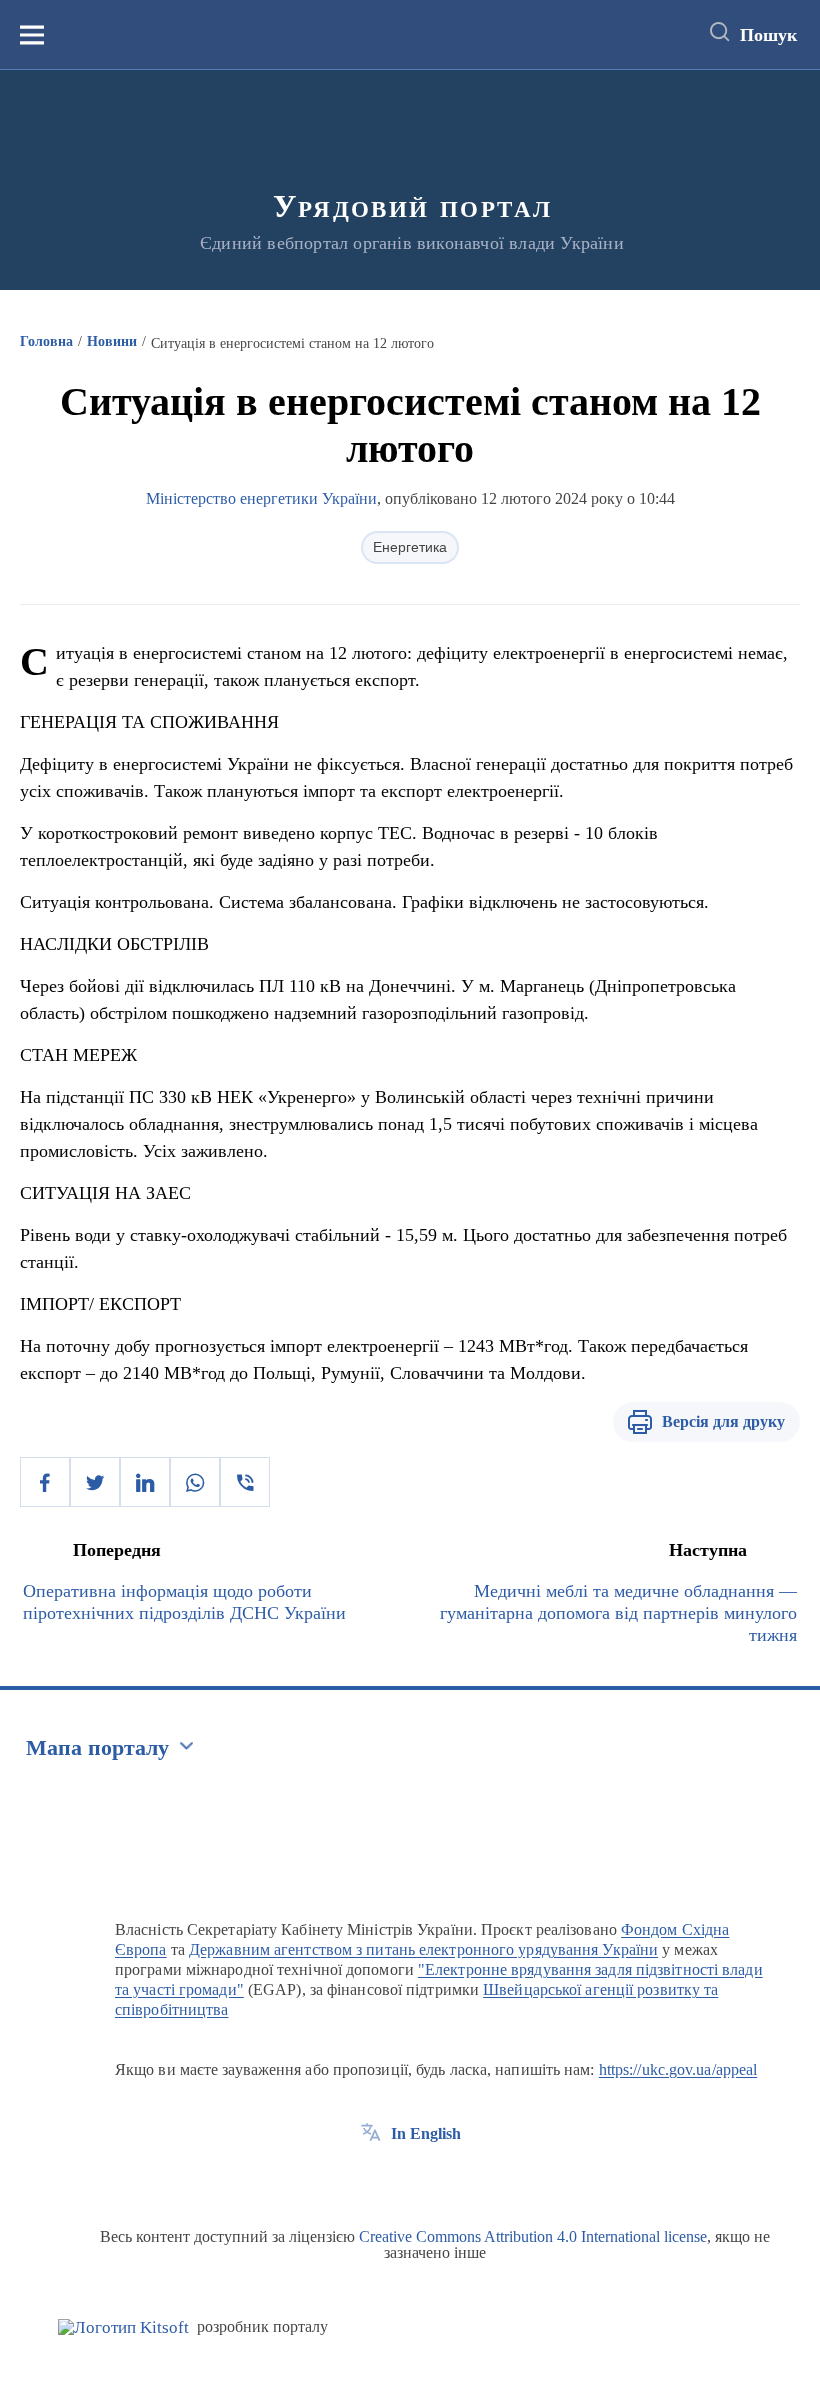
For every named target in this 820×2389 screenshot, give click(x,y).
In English (426, 2133)
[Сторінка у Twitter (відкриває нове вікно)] (408, 2179)
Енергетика (410, 547)
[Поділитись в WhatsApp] (195, 1482)
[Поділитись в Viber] (245, 1482)
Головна (46, 341)
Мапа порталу (97, 1747)
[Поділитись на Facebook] (45, 1482)
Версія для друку (723, 1421)
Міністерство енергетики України (261, 498)
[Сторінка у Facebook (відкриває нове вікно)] (371, 2179)
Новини (112, 341)
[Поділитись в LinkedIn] (145, 1482)
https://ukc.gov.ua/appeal (678, 2069)
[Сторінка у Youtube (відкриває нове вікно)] (445, 2179)
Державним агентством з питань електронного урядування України (423, 1949)
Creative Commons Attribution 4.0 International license (533, 2236)
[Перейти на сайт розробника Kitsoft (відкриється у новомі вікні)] (123, 2327)
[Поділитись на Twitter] (95, 1482)
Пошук (768, 35)
